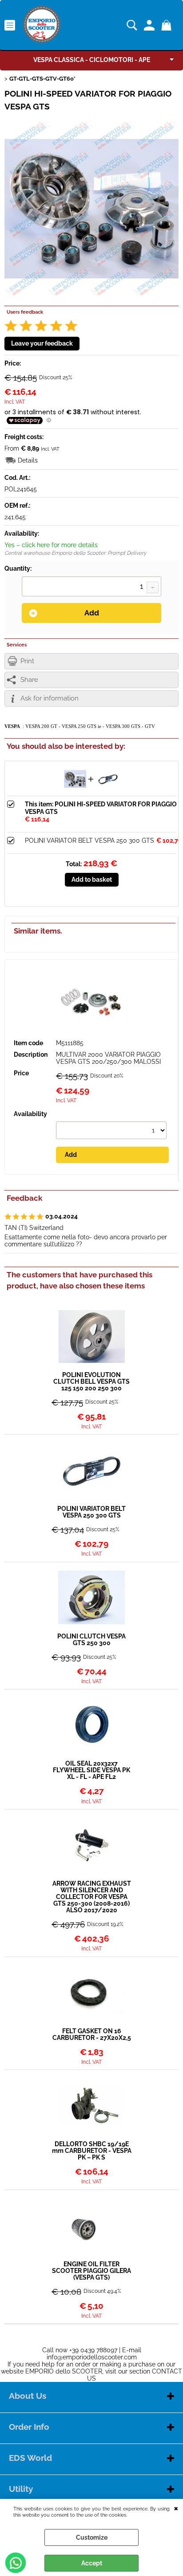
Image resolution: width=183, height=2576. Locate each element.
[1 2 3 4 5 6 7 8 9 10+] (91, 588)
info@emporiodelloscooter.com (92, 2357)
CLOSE (176, 2508)
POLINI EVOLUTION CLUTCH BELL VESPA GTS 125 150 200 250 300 (91, 1382)
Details (28, 460)
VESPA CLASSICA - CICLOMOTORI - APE (92, 60)
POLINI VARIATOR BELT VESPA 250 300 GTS (90, 841)
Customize (92, 2537)
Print (27, 661)
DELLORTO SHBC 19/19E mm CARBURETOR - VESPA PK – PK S (92, 2151)
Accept (92, 2563)
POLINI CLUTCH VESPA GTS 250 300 (91, 1640)
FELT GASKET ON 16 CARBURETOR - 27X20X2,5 (92, 2035)
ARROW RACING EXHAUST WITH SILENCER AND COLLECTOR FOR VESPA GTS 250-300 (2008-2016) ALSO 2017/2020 (92, 1897)
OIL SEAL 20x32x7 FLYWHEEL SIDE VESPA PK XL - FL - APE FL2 (91, 1770)
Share (29, 680)
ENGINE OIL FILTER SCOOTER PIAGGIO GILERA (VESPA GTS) (91, 2271)
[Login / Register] (150, 25)
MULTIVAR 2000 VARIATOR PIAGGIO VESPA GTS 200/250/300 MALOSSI (108, 1058)
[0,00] (168, 25)
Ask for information (50, 698)
